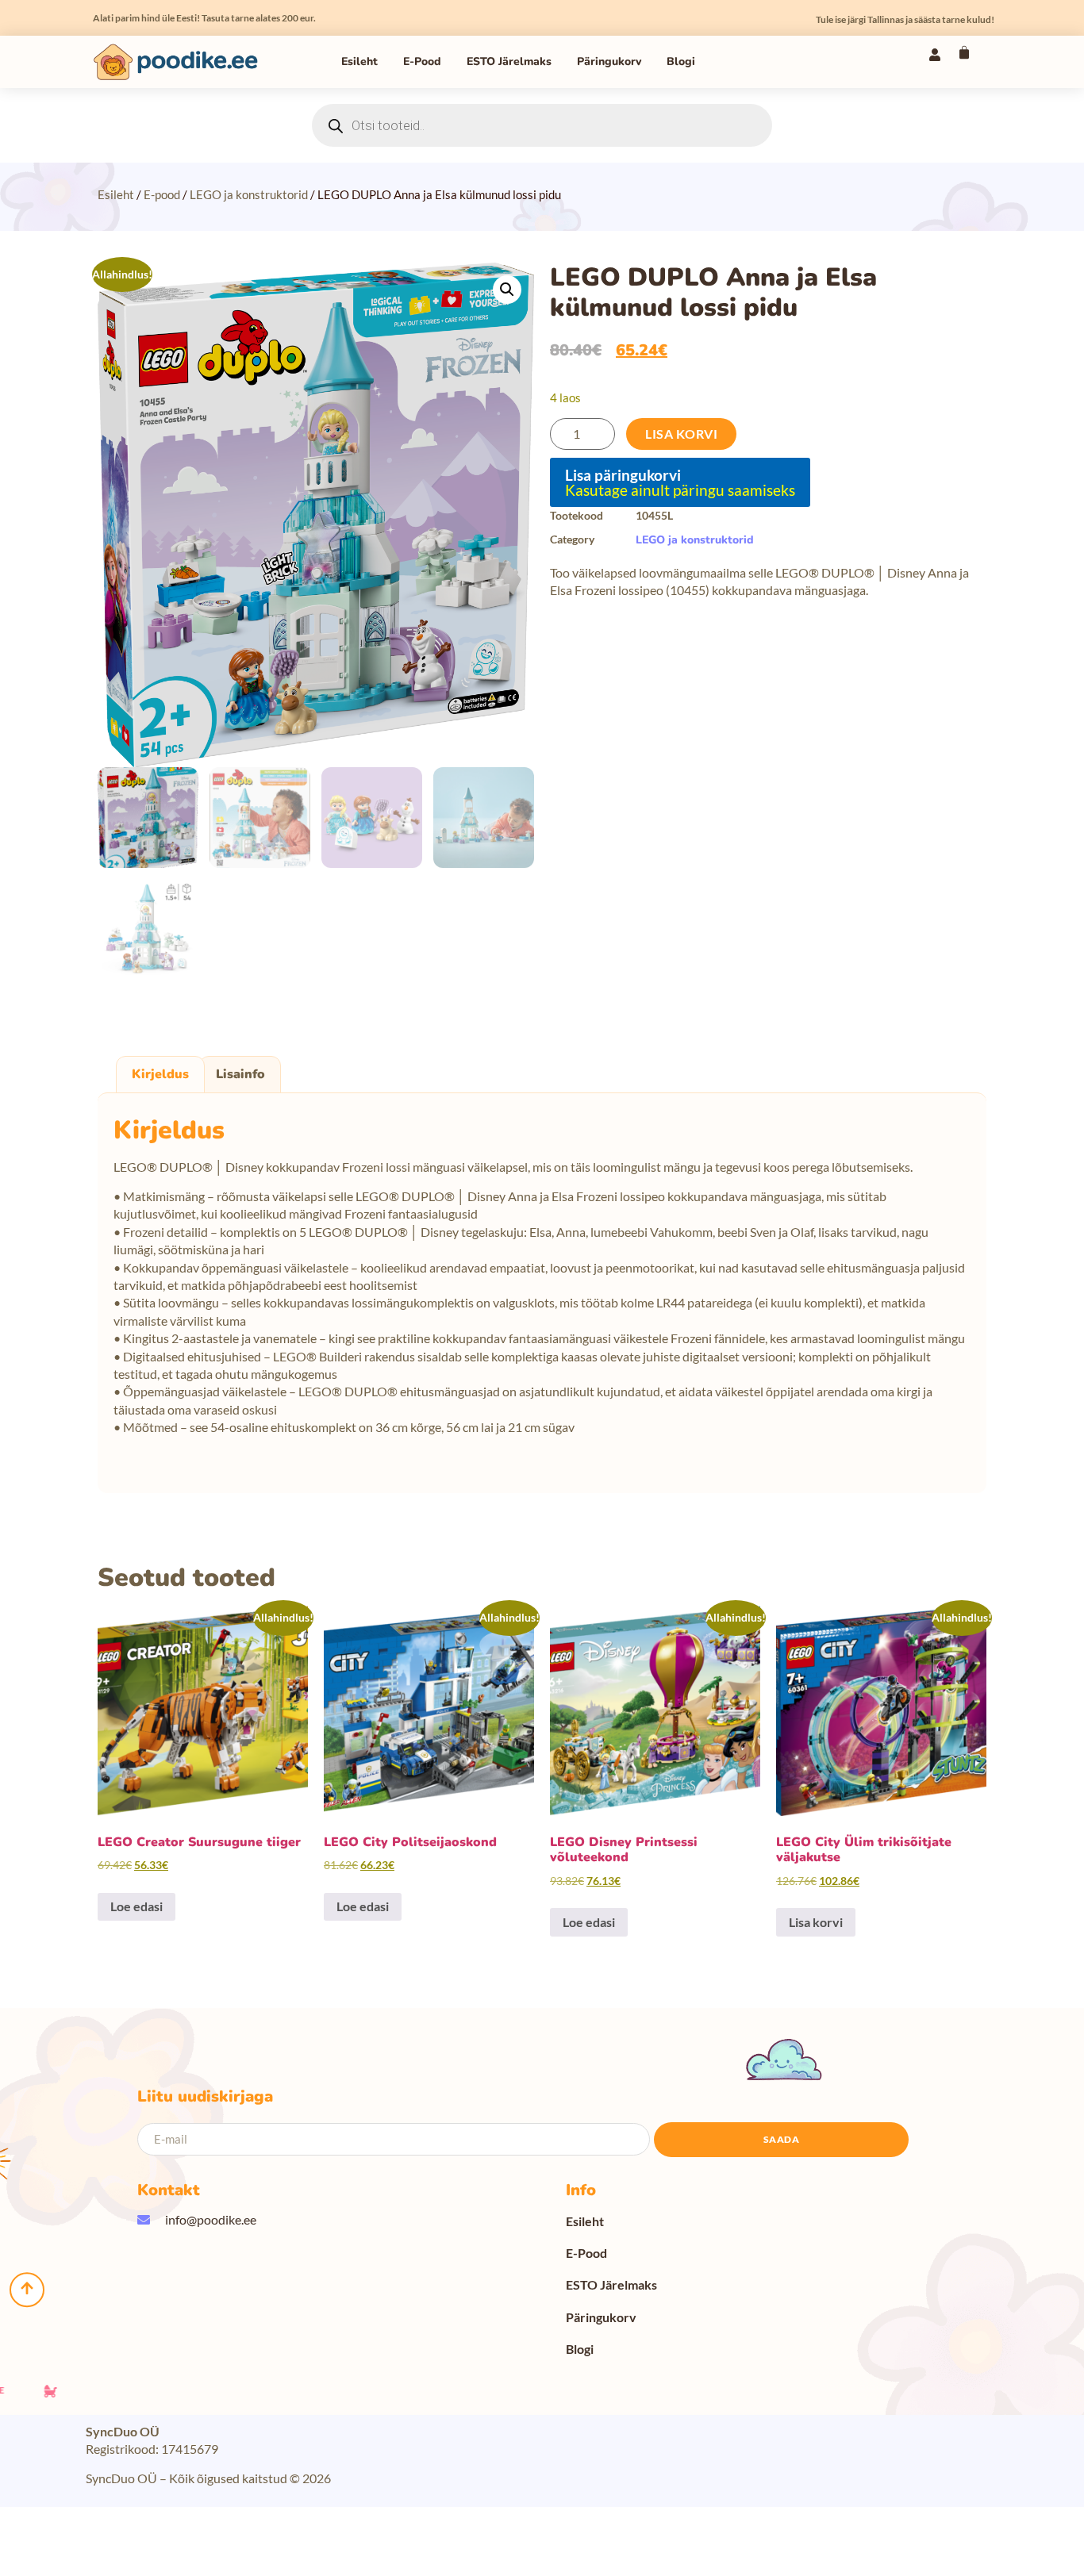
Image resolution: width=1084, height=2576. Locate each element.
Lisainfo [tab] (240, 1074)
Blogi (681, 61)
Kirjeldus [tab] (160, 1074)
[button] (507, 290)
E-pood (162, 194)
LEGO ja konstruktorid (249, 194)
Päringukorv (609, 61)
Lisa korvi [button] (816, 1922)
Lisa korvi (681, 434)
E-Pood (422, 61)
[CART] (964, 52)
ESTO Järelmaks (509, 61)
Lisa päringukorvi (623, 475)
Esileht (359, 61)
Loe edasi (136, 1906)
